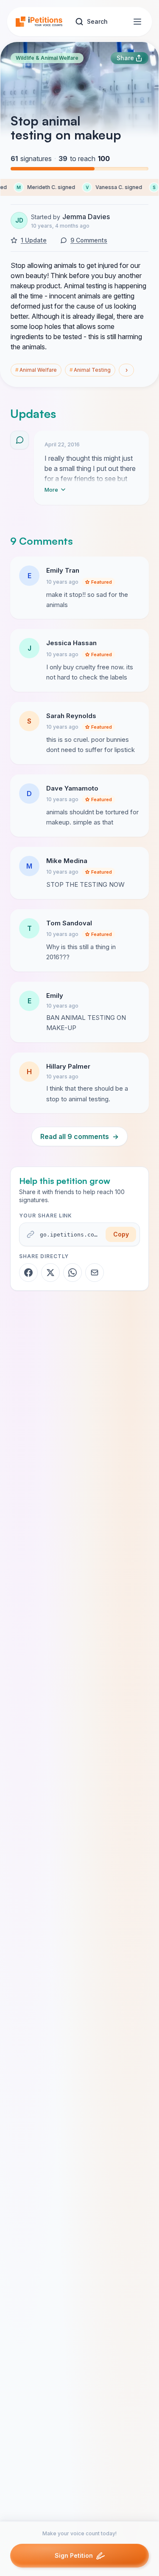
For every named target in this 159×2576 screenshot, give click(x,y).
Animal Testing (90, 370)
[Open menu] (137, 22)
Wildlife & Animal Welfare (47, 58)
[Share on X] (50, 1273)
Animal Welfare (36, 370)
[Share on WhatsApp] (73, 1273)
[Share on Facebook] (28, 1273)
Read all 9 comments (79, 1136)
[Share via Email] (95, 1273)
